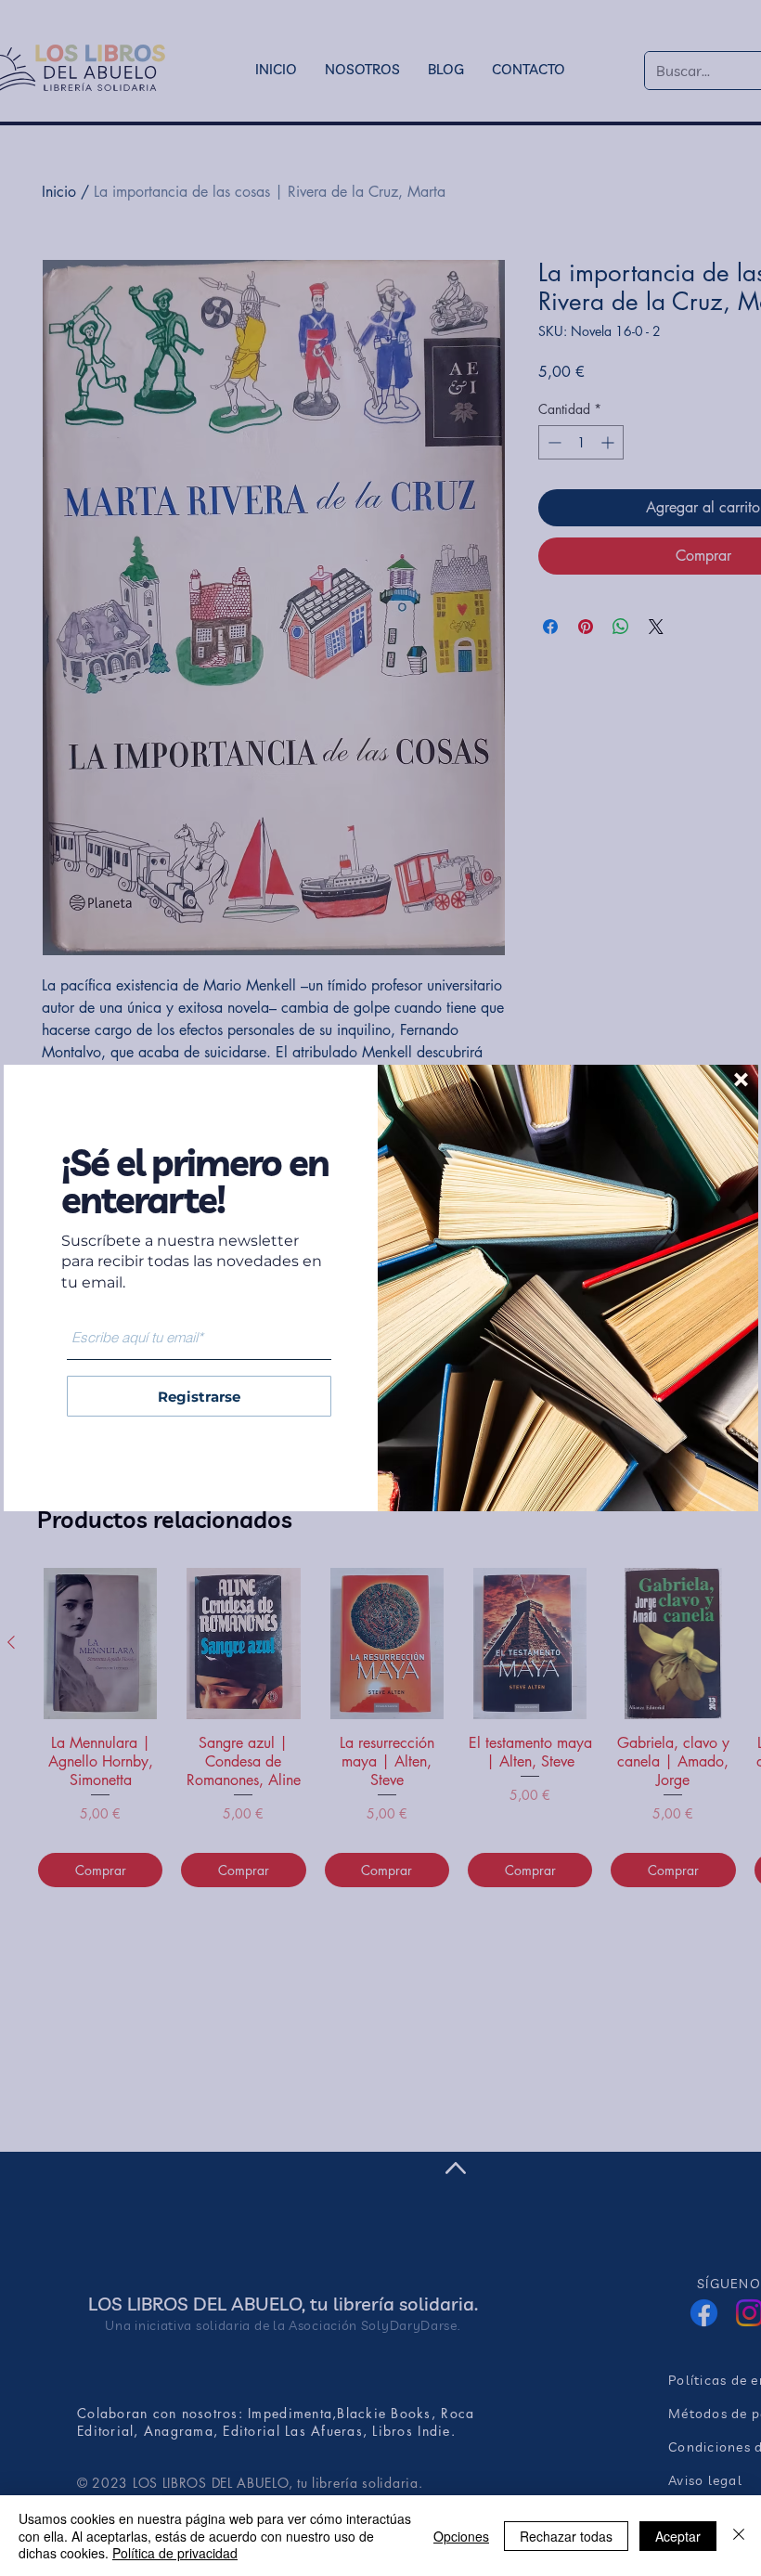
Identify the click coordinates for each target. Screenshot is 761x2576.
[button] (741, 1080)
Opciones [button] (461, 2536)
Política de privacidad (175, 2553)
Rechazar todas (566, 2536)
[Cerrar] (739, 2536)
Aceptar (678, 2536)
